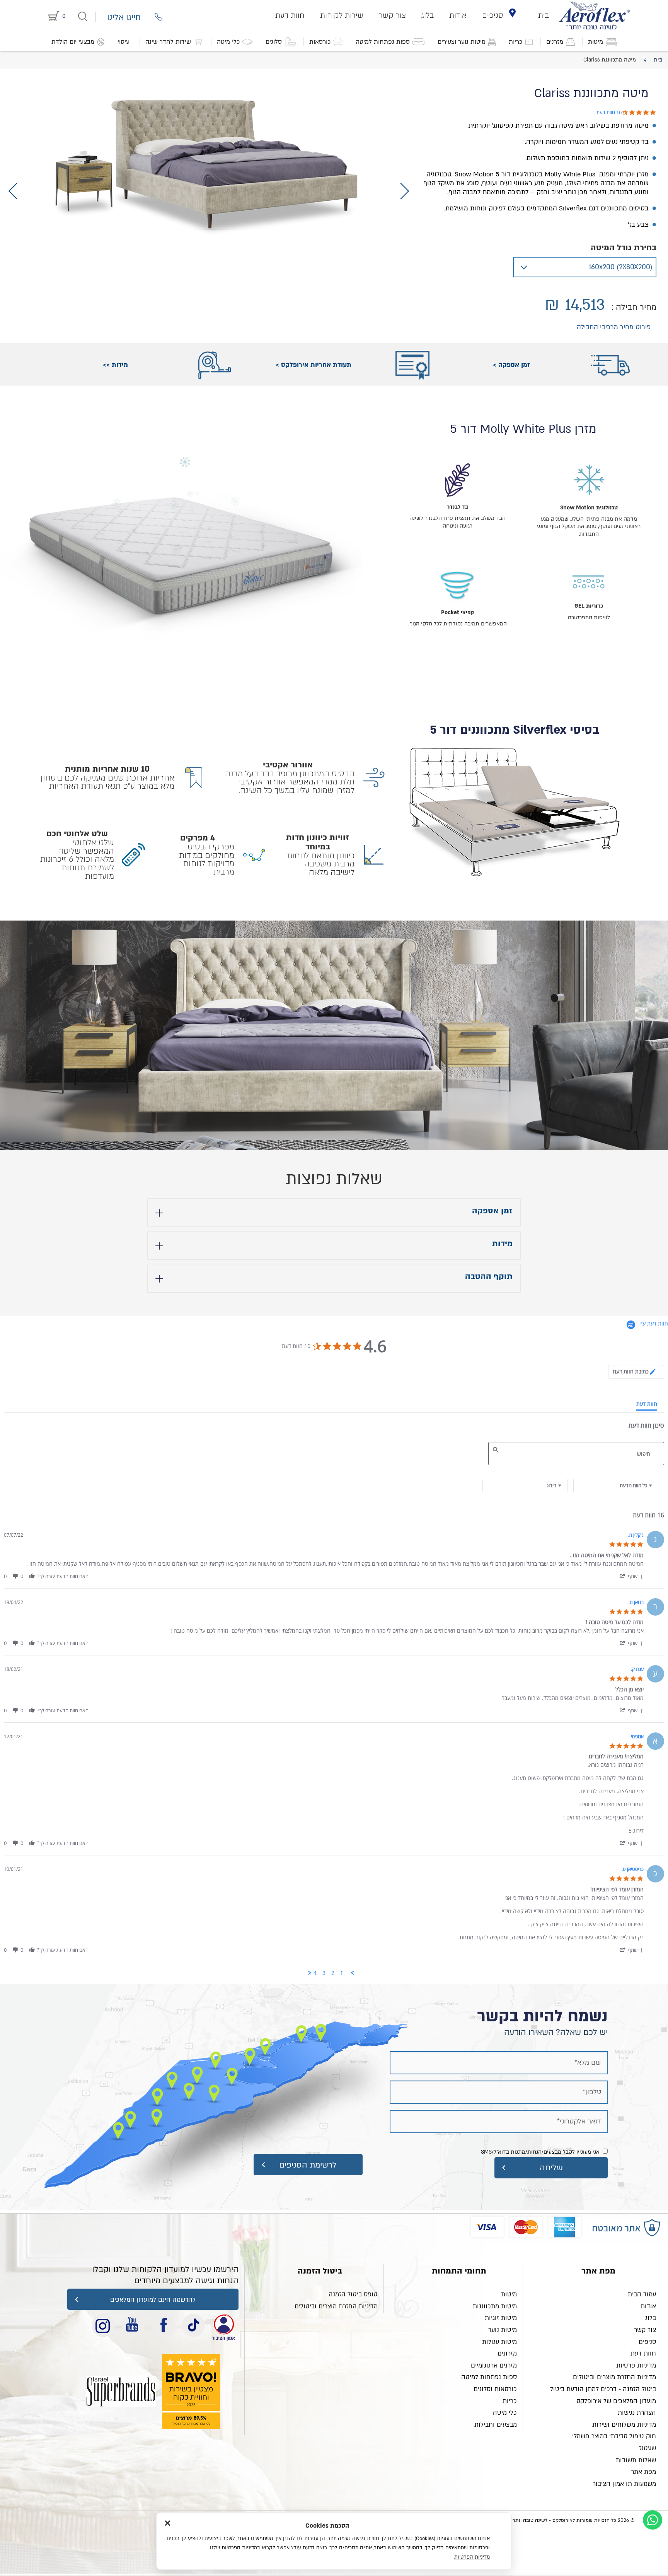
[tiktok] (193, 2325)
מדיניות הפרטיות (472, 2557)
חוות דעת (290, 15)
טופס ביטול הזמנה (353, 2294)
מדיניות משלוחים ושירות (624, 2425)
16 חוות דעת (609, 112)
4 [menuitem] (315, 1973)
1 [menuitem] (342, 1973)
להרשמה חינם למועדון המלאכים (153, 2300)
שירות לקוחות (342, 15)
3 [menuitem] (324, 1973)
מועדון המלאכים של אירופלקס (616, 2401)
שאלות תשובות (636, 2460)
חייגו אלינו (124, 17)
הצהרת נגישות (637, 2413)
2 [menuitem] (333, 1973)
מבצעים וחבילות (496, 2425)
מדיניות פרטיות (636, 2366)
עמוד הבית (642, 2294)
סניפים (493, 15)
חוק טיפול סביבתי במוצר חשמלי (614, 2436)
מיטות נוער (503, 2330)
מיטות (509, 2294)
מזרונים (507, 2354)
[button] (631, 1576)
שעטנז (648, 2448)
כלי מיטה (505, 2413)
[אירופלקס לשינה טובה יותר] (595, 15)
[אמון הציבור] (121, 2392)
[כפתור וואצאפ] (653, 2520)
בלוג (428, 15)
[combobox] (525, 1485)
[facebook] (164, 2325)
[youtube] (133, 2325)
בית (544, 15)
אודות (458, 15)
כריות (510, 2401)
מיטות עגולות (499, 2342)
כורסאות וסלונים (495, 2389)
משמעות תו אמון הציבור (624, 2484)
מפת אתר (643, 2472)
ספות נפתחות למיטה (489, 2377)
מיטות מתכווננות (495, 2306)
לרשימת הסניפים (308, 2165)
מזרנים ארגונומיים (494, 2366)
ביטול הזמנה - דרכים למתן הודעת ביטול (603, 2389)
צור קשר (392, 15)
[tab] (636, 1372)
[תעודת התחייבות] (223, 2325)
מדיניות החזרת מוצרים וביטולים (614, 2377)
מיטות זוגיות (501, 2318)
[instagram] (103, 2325)
